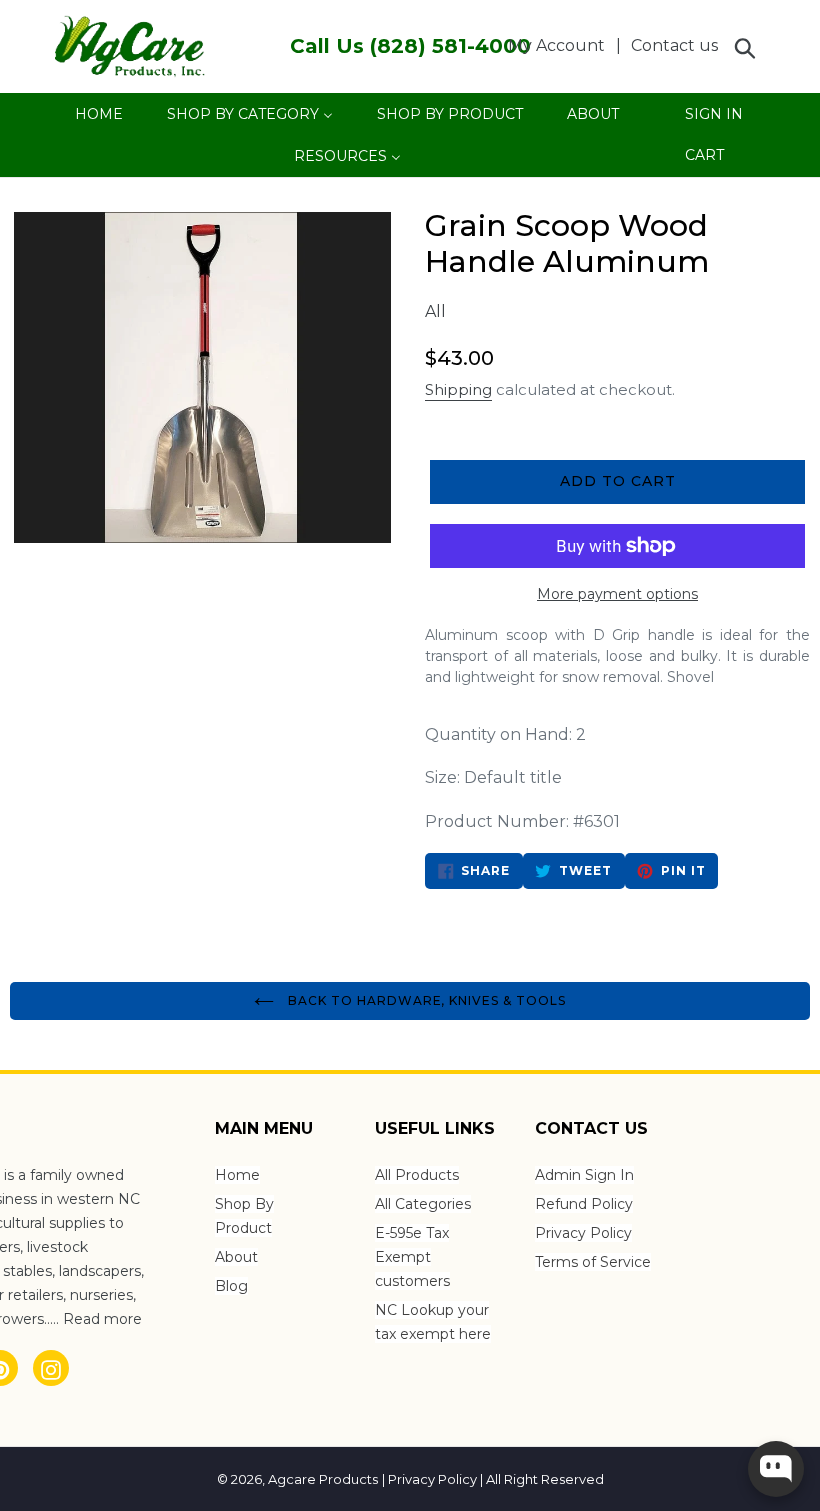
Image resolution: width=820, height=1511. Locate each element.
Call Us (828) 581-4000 (410, 46)
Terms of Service (593, 1262)
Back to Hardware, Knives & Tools (425, 1000)
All (435, 311)
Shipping (458, 389)
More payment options (617, 594)
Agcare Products (323, 1479)
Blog (231, 1286)
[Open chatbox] (776, 1469)
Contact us (674, 45)
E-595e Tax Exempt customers (412, 1257)
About (236, 1257)
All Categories (423, 1204)
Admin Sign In (584, 1175)
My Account (562, 45)
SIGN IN (713, 120)
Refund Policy (584, 1204)
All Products (417, 1175)
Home (237, 1175)
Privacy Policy (583, 1233)
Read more (102, 1319)
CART (704, 160)
